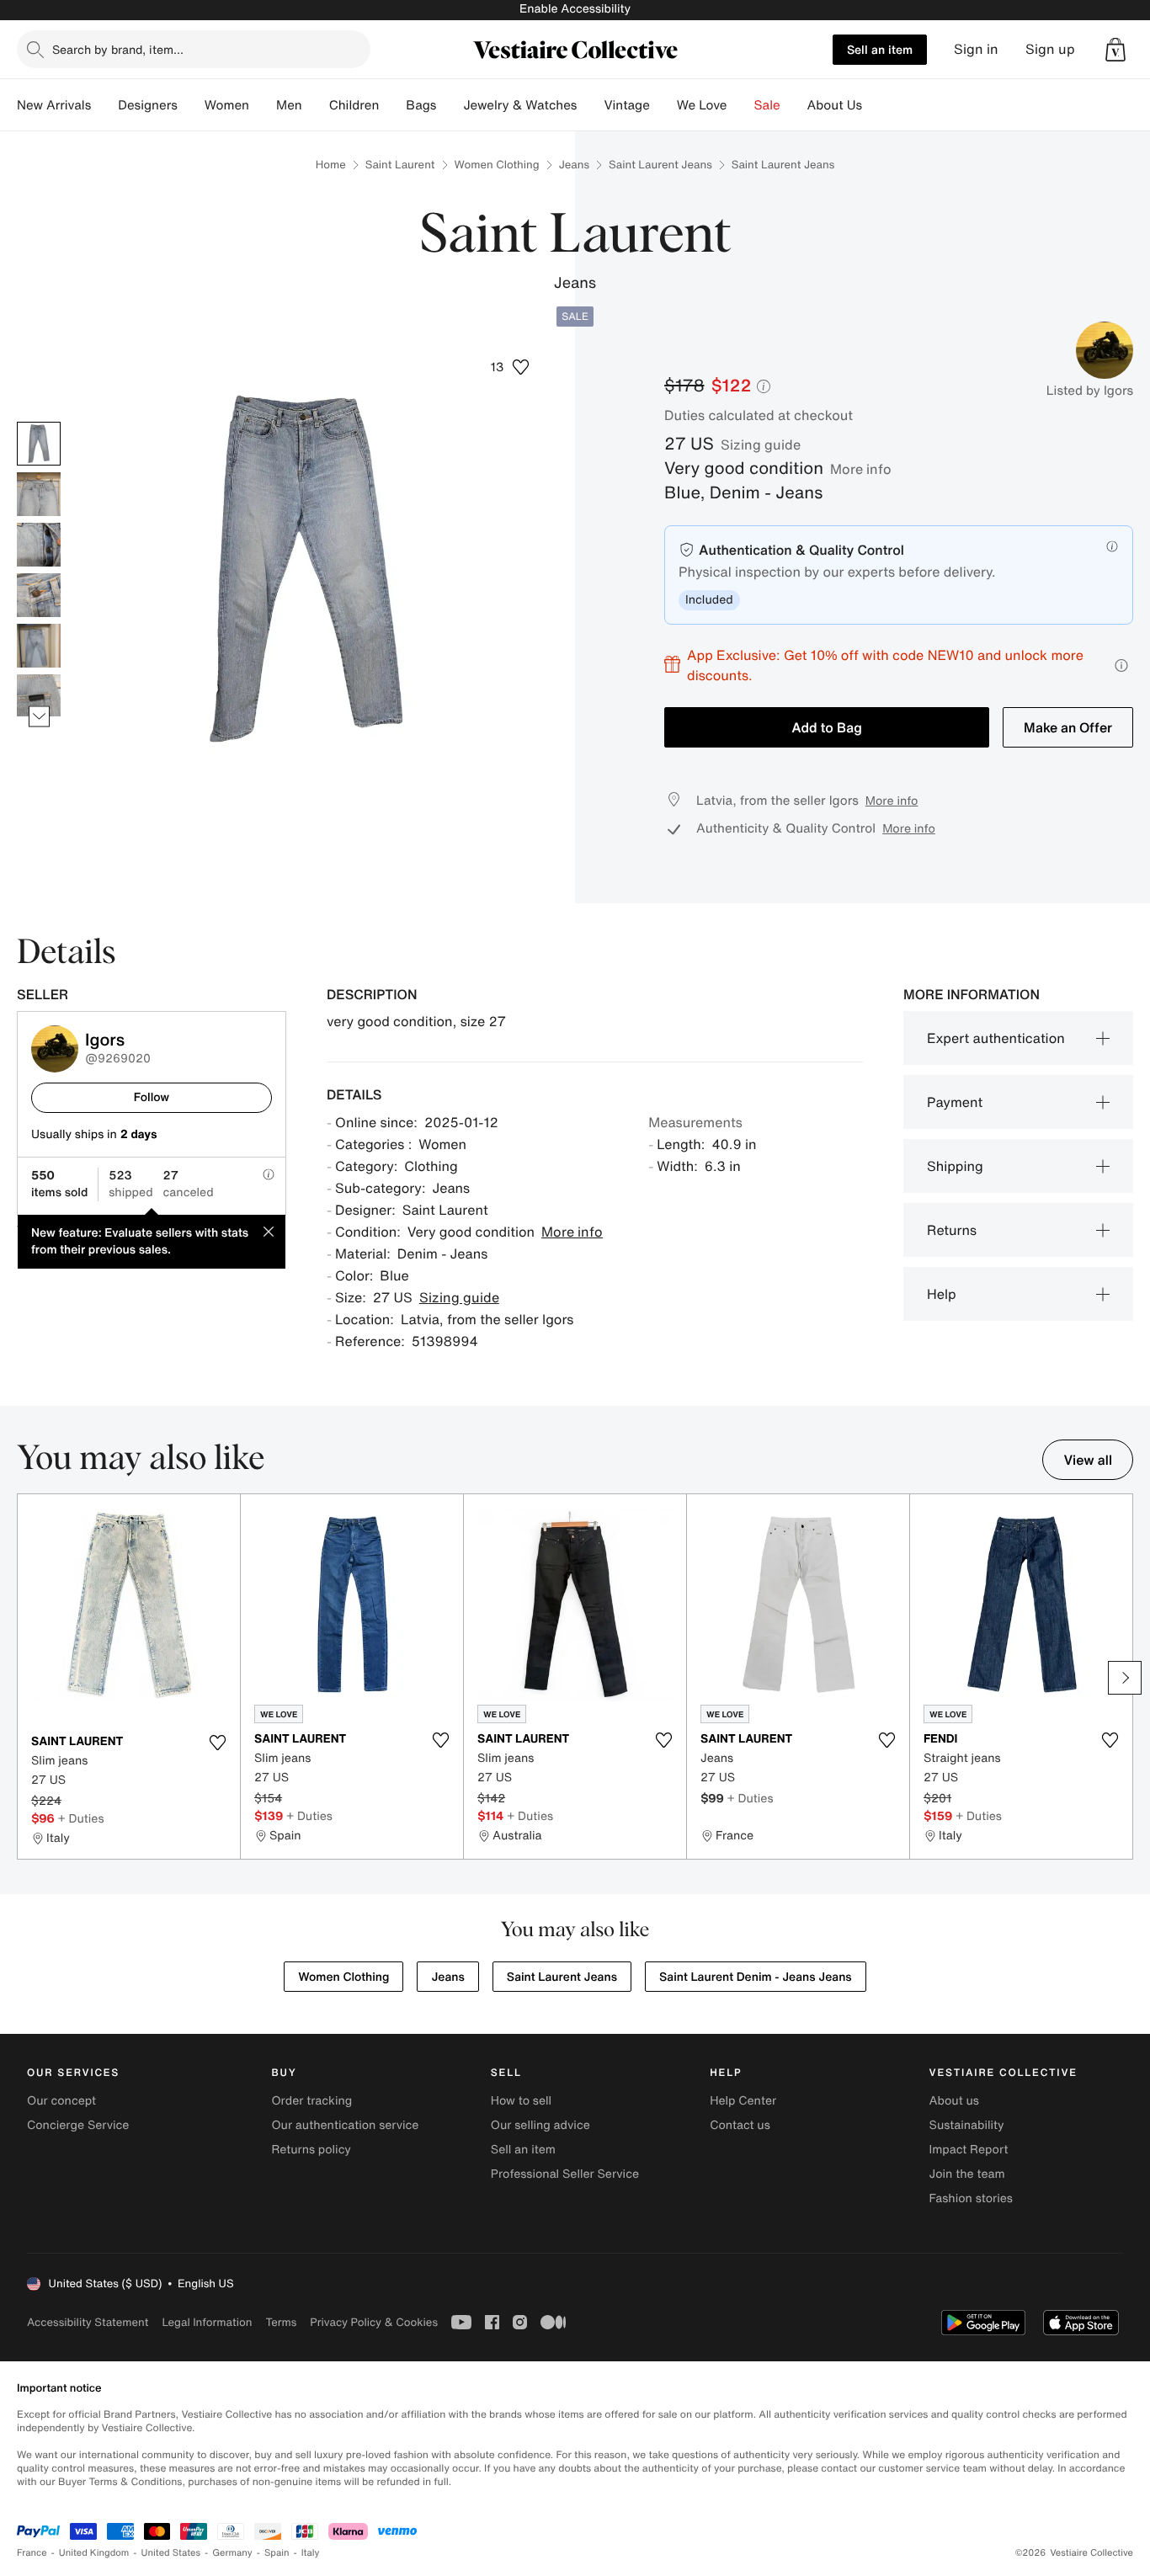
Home (331, 165)
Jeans (574, 165)
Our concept (61, 2101)
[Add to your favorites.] (217, 1743)
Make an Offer (1068, 727)
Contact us (740, 2125)
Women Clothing (497, 165)
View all (1088, 1460)
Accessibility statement (88, 2322)
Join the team (967, 2174)
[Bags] (450, 105)
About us (954, 2101)
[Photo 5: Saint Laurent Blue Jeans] (39, 646)
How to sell (521, 2101)
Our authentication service (345, 2125)
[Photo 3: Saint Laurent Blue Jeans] (39, 545)
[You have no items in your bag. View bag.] (1115, 50)
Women (227, 105)
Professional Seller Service (565, 2174)
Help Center (743, 2101)
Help (942, 1294)
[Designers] (191, 105)
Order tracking (311, 2101)
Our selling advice (540, 2125)
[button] (1115, 50)
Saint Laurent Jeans (660, 165)
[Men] (316, 105)
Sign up (1050, 49)
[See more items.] (39, 716)
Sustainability (967, 2125)
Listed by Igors (1090, 391)
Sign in (976, 49)
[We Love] (741, 105)
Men (289, 105)
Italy (311, 2553)
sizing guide (761, 444)
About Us (835, 105)
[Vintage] (663, 105)
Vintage (626, 105)
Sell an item (880, 49)
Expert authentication (996, 1038)
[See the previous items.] (39, 421)
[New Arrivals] (104, 105)
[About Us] (876, 105)
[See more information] (1121, 665)
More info (861, 469)
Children (354, 105)
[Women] (263, 105)
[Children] (392, 105)
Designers (148, 105)
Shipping (955, 1166)
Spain (277, 2553)
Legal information (207, 2322)
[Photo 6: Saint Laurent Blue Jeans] (39, 696)
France (32, 2553)
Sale (767, 105)
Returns (952, 1230)
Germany (232, 2553)
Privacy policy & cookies (374, 2322)
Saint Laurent (400, 165)
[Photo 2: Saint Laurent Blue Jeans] (39, 494)
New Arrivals (54, 105)
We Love (702, 105)
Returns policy (311, 2150)
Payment (955, 1102)
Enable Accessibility (575, 9)
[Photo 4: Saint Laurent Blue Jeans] (39, 595)
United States (171, 2553)
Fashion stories (971, 2198)
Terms (281, 2322)
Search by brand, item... (118, 49)
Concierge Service (78, 2125)
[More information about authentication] (1112, 546)
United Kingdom (94, 2553)
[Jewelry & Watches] (590, 105)
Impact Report (969, 2150)
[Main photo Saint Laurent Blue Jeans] (39, 444)
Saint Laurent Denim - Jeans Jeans (756, 1977)
